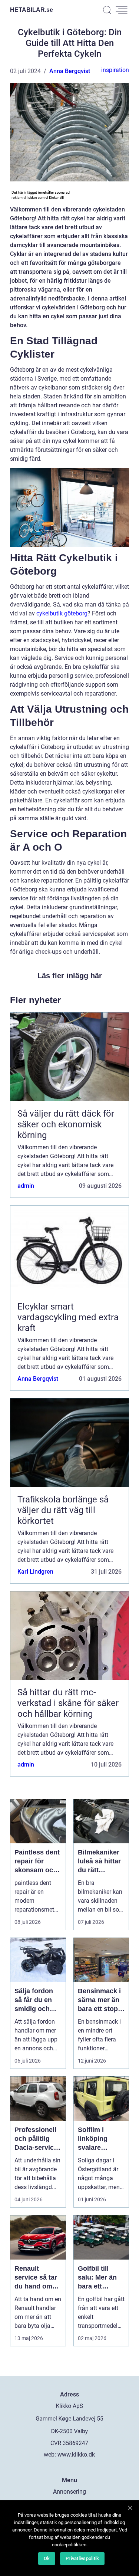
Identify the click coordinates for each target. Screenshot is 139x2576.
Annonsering (69, 2492)
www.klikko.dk (76, 2455)
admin (26, 1186)
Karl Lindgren (35, 1572)
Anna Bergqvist (70, 71)
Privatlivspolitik (82, 2558)
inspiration (115, 70)
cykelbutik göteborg (62, 613)
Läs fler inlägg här (70, 976)
